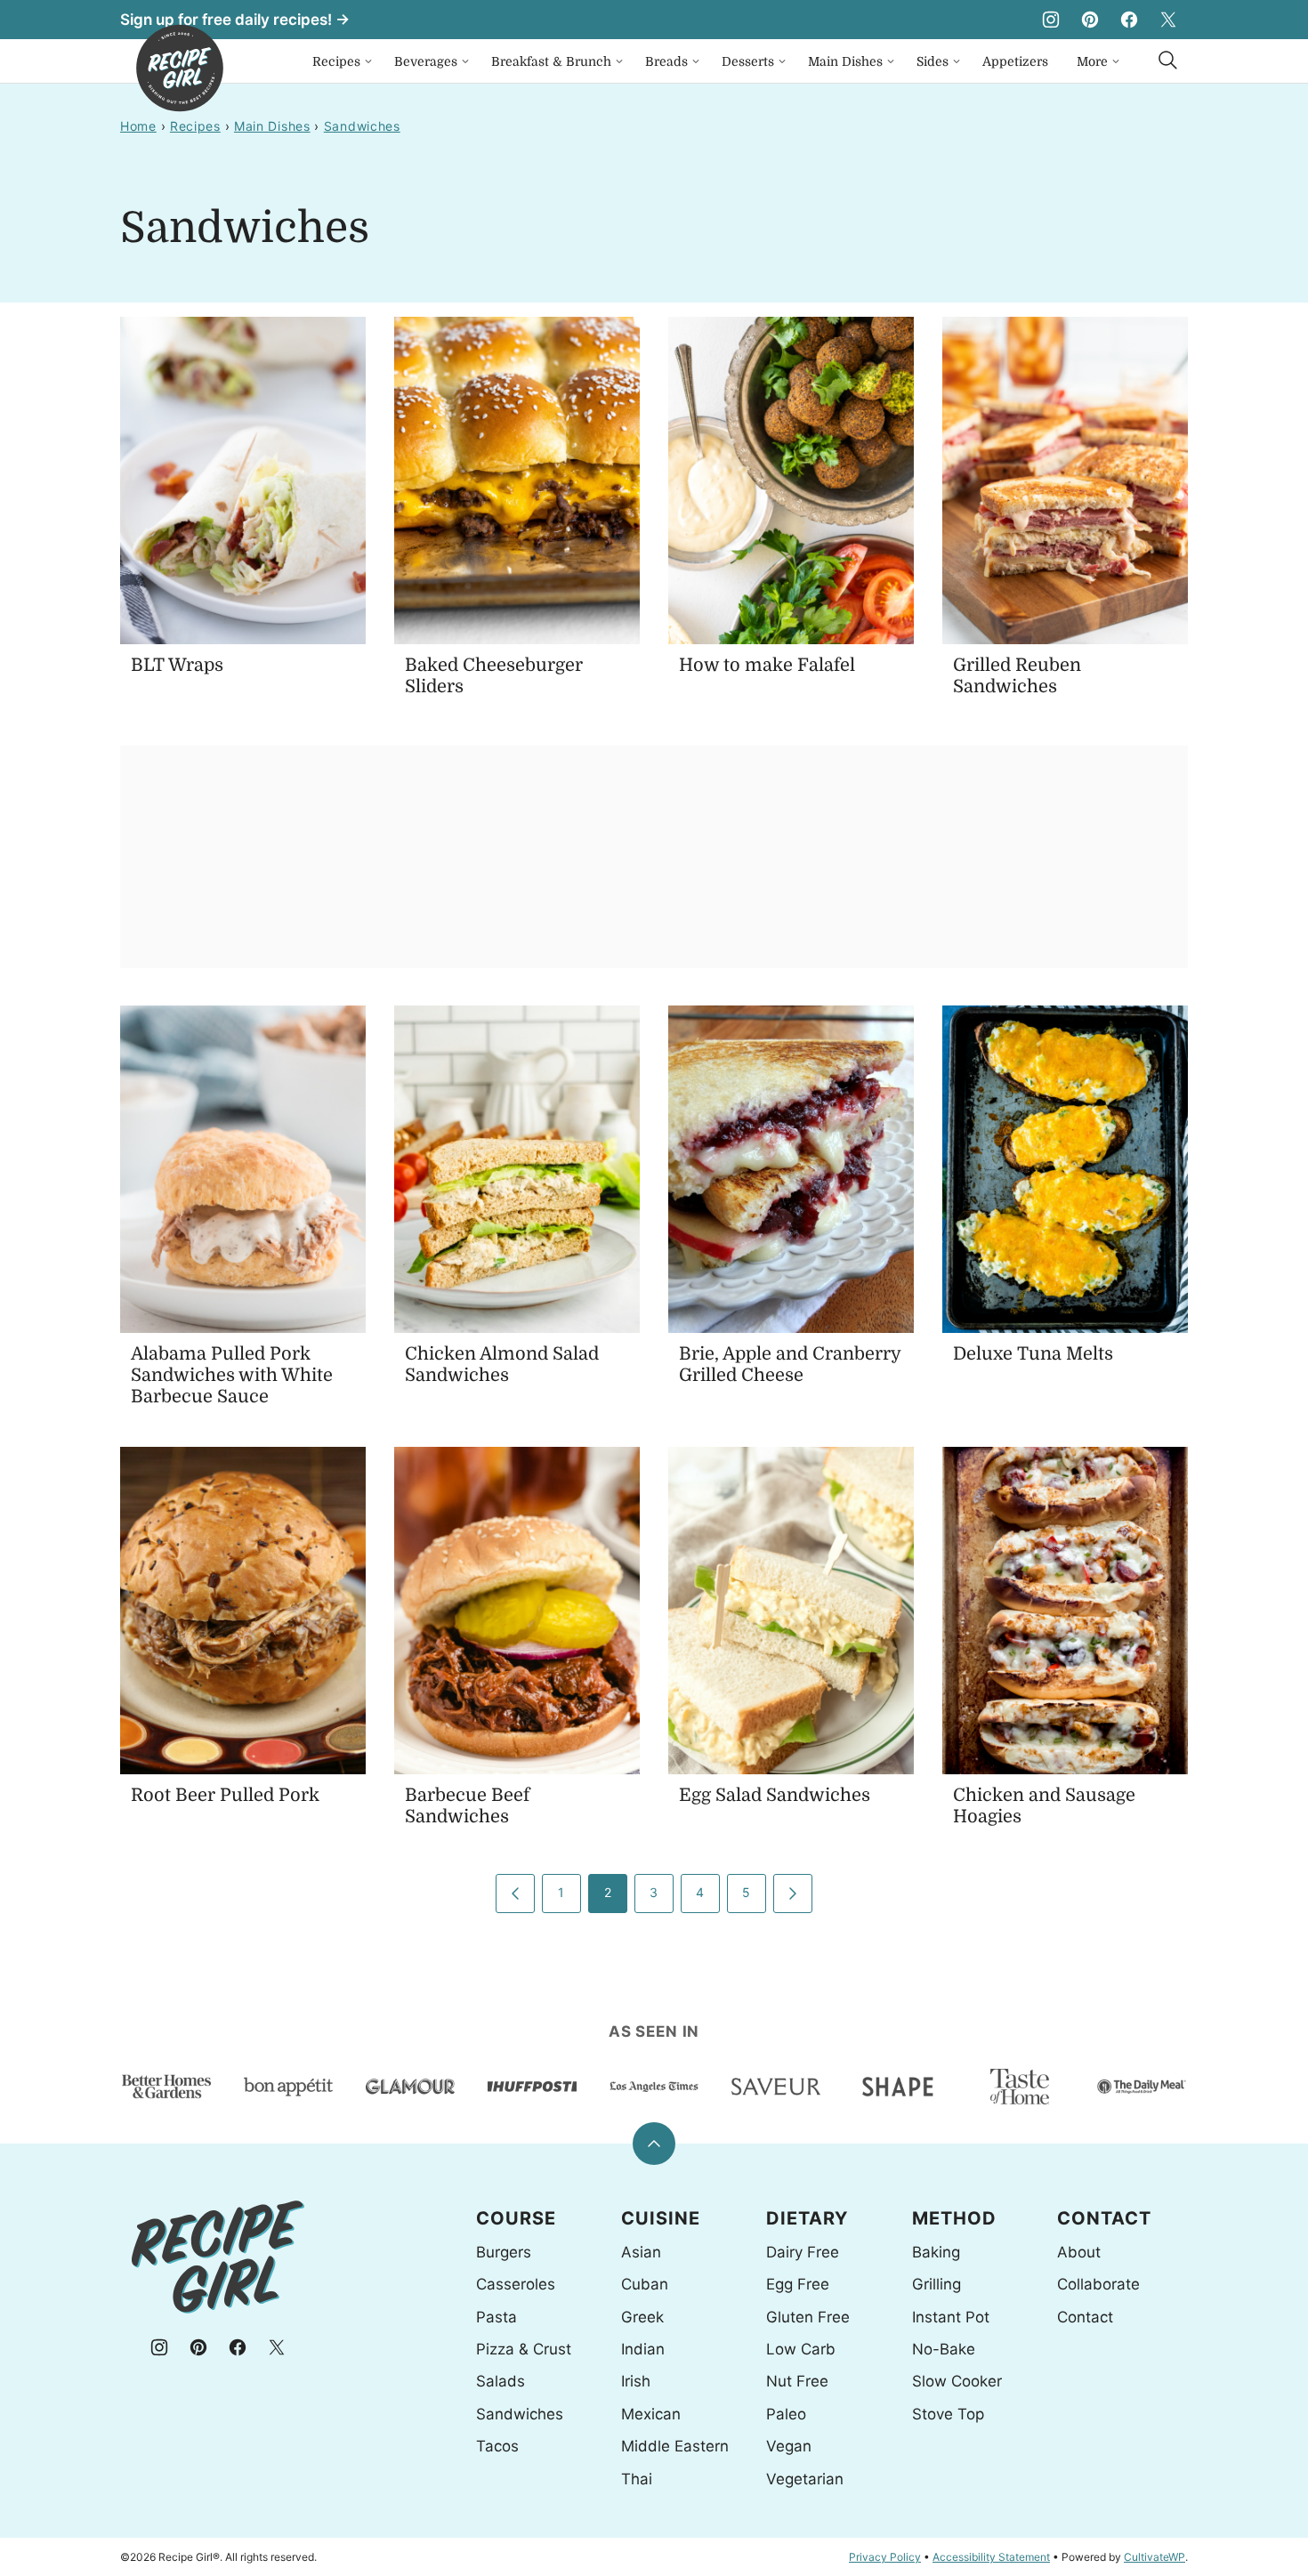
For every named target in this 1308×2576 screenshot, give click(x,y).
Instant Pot (951, 2317)
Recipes (336, 61)
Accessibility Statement (991, 2557)
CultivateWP (1155, 2557)
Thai (637, 2479)
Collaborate (1098, 2284)
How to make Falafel (767, 665)
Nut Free (797, 2381)
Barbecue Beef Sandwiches (467, 1806)
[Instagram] (1051, 20)
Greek (642, 2317)
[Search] (1168, 61)
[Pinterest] (1090, 20)
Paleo (786, 2414)
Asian (641, 2252)
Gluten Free (808, 2317)
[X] (1168, 20)
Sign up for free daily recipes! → (235, 20)
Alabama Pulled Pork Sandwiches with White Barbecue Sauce (232, 1375)
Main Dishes (845, 61)
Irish (636, 2381)
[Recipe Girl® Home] (180, 68)
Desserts (748, 61)
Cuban (645, 2284)
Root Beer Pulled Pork (225, 1795)
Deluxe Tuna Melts (1033, 1354)
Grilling (937, 2284)
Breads (666, 61)
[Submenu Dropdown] (368, 61)
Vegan (789, 2446)
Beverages (426, 61)
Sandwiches (362, 126)
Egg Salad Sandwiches (775, 1795)
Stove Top (948, 2414)
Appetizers (1015, 61)
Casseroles (516, 2284)
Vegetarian (805, 2479)
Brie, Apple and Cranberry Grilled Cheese (790, 1365)
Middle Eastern (675, 2446)
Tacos (497, 2446)
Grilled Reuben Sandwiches (1017, 676)
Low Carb (801, 2349)
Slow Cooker (957, 2381)
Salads (501, 2381)
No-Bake (944, 2349)
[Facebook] (1129, 20)
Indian (643, 2349)
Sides (933, 61)
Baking (936, 2252)
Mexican (651, 2414)
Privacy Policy (885, 2557)
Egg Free (798, 2284)
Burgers (504, 2252)
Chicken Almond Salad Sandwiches (502, 1365)
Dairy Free (803, 2252)
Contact (1085, 2317)
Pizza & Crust (524, 2349)
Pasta (497, 2317)
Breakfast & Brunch (551, 61)
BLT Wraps (177, 665)
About (1079, 2252)
